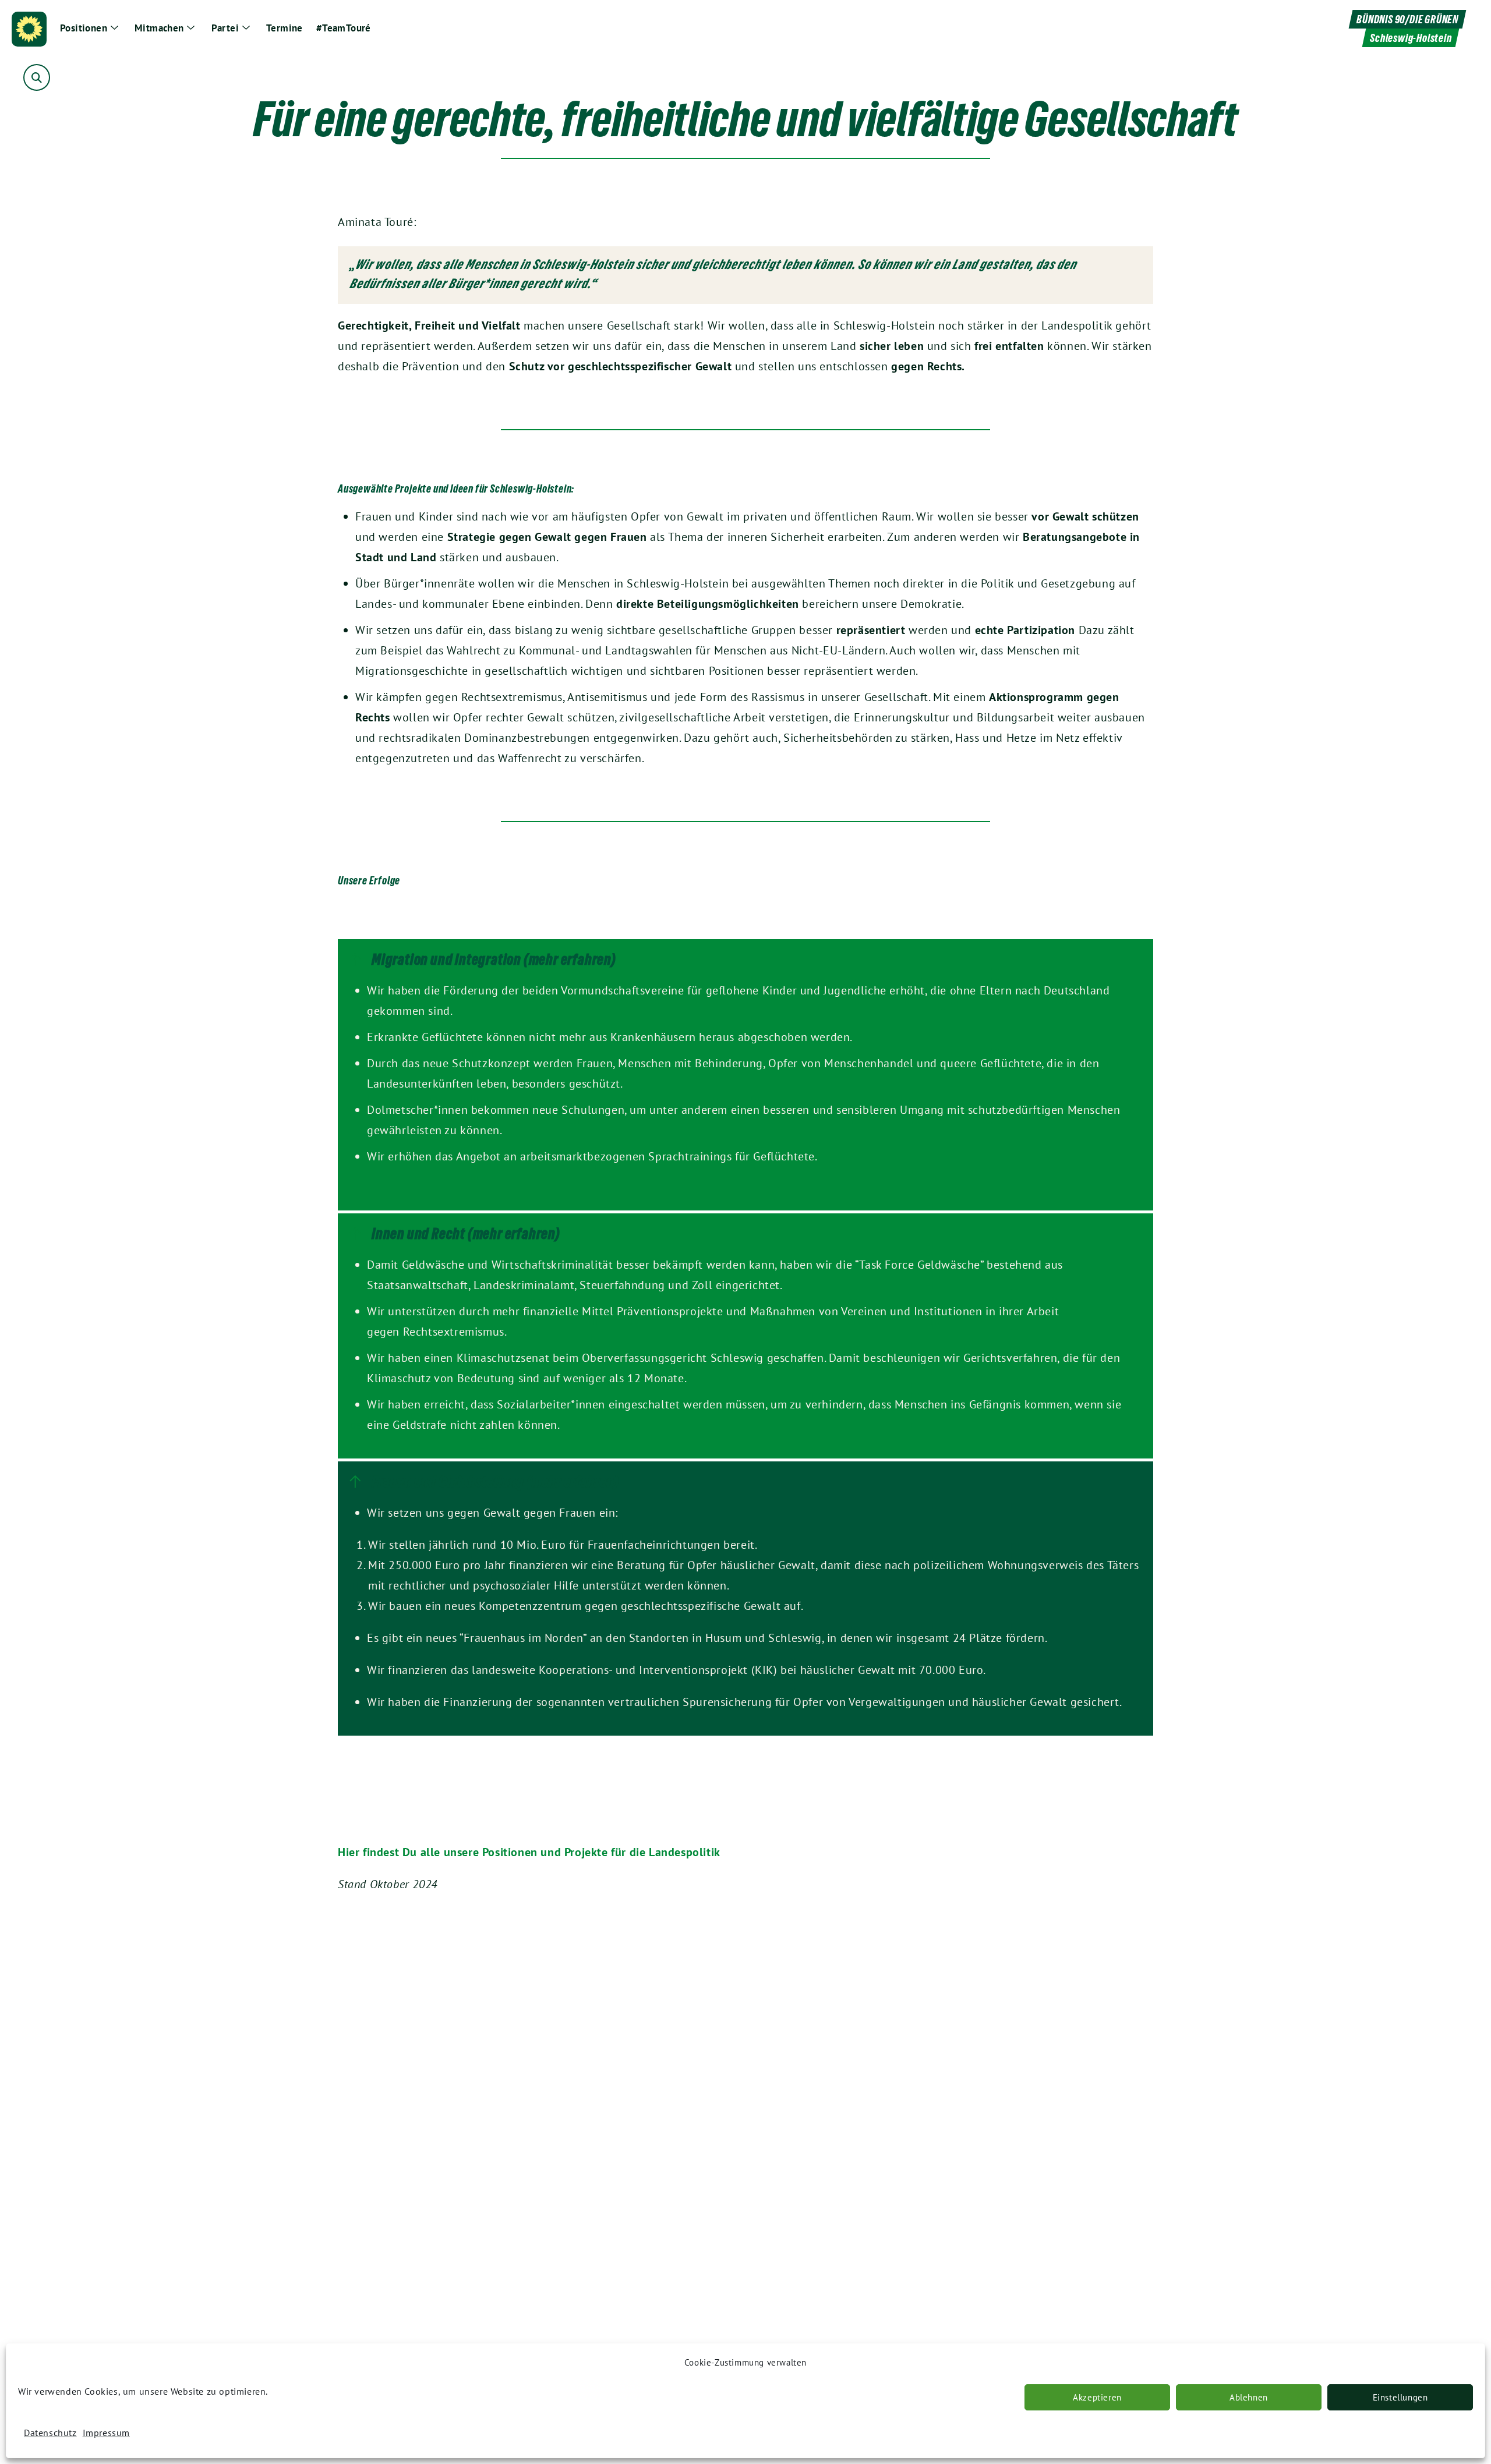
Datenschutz (50, 2433)
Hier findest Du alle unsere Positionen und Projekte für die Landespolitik (529, 1852)
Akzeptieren (1097, 2397)
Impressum (106, 2433)
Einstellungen (1400, 2397)
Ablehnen (1249, 2397)
